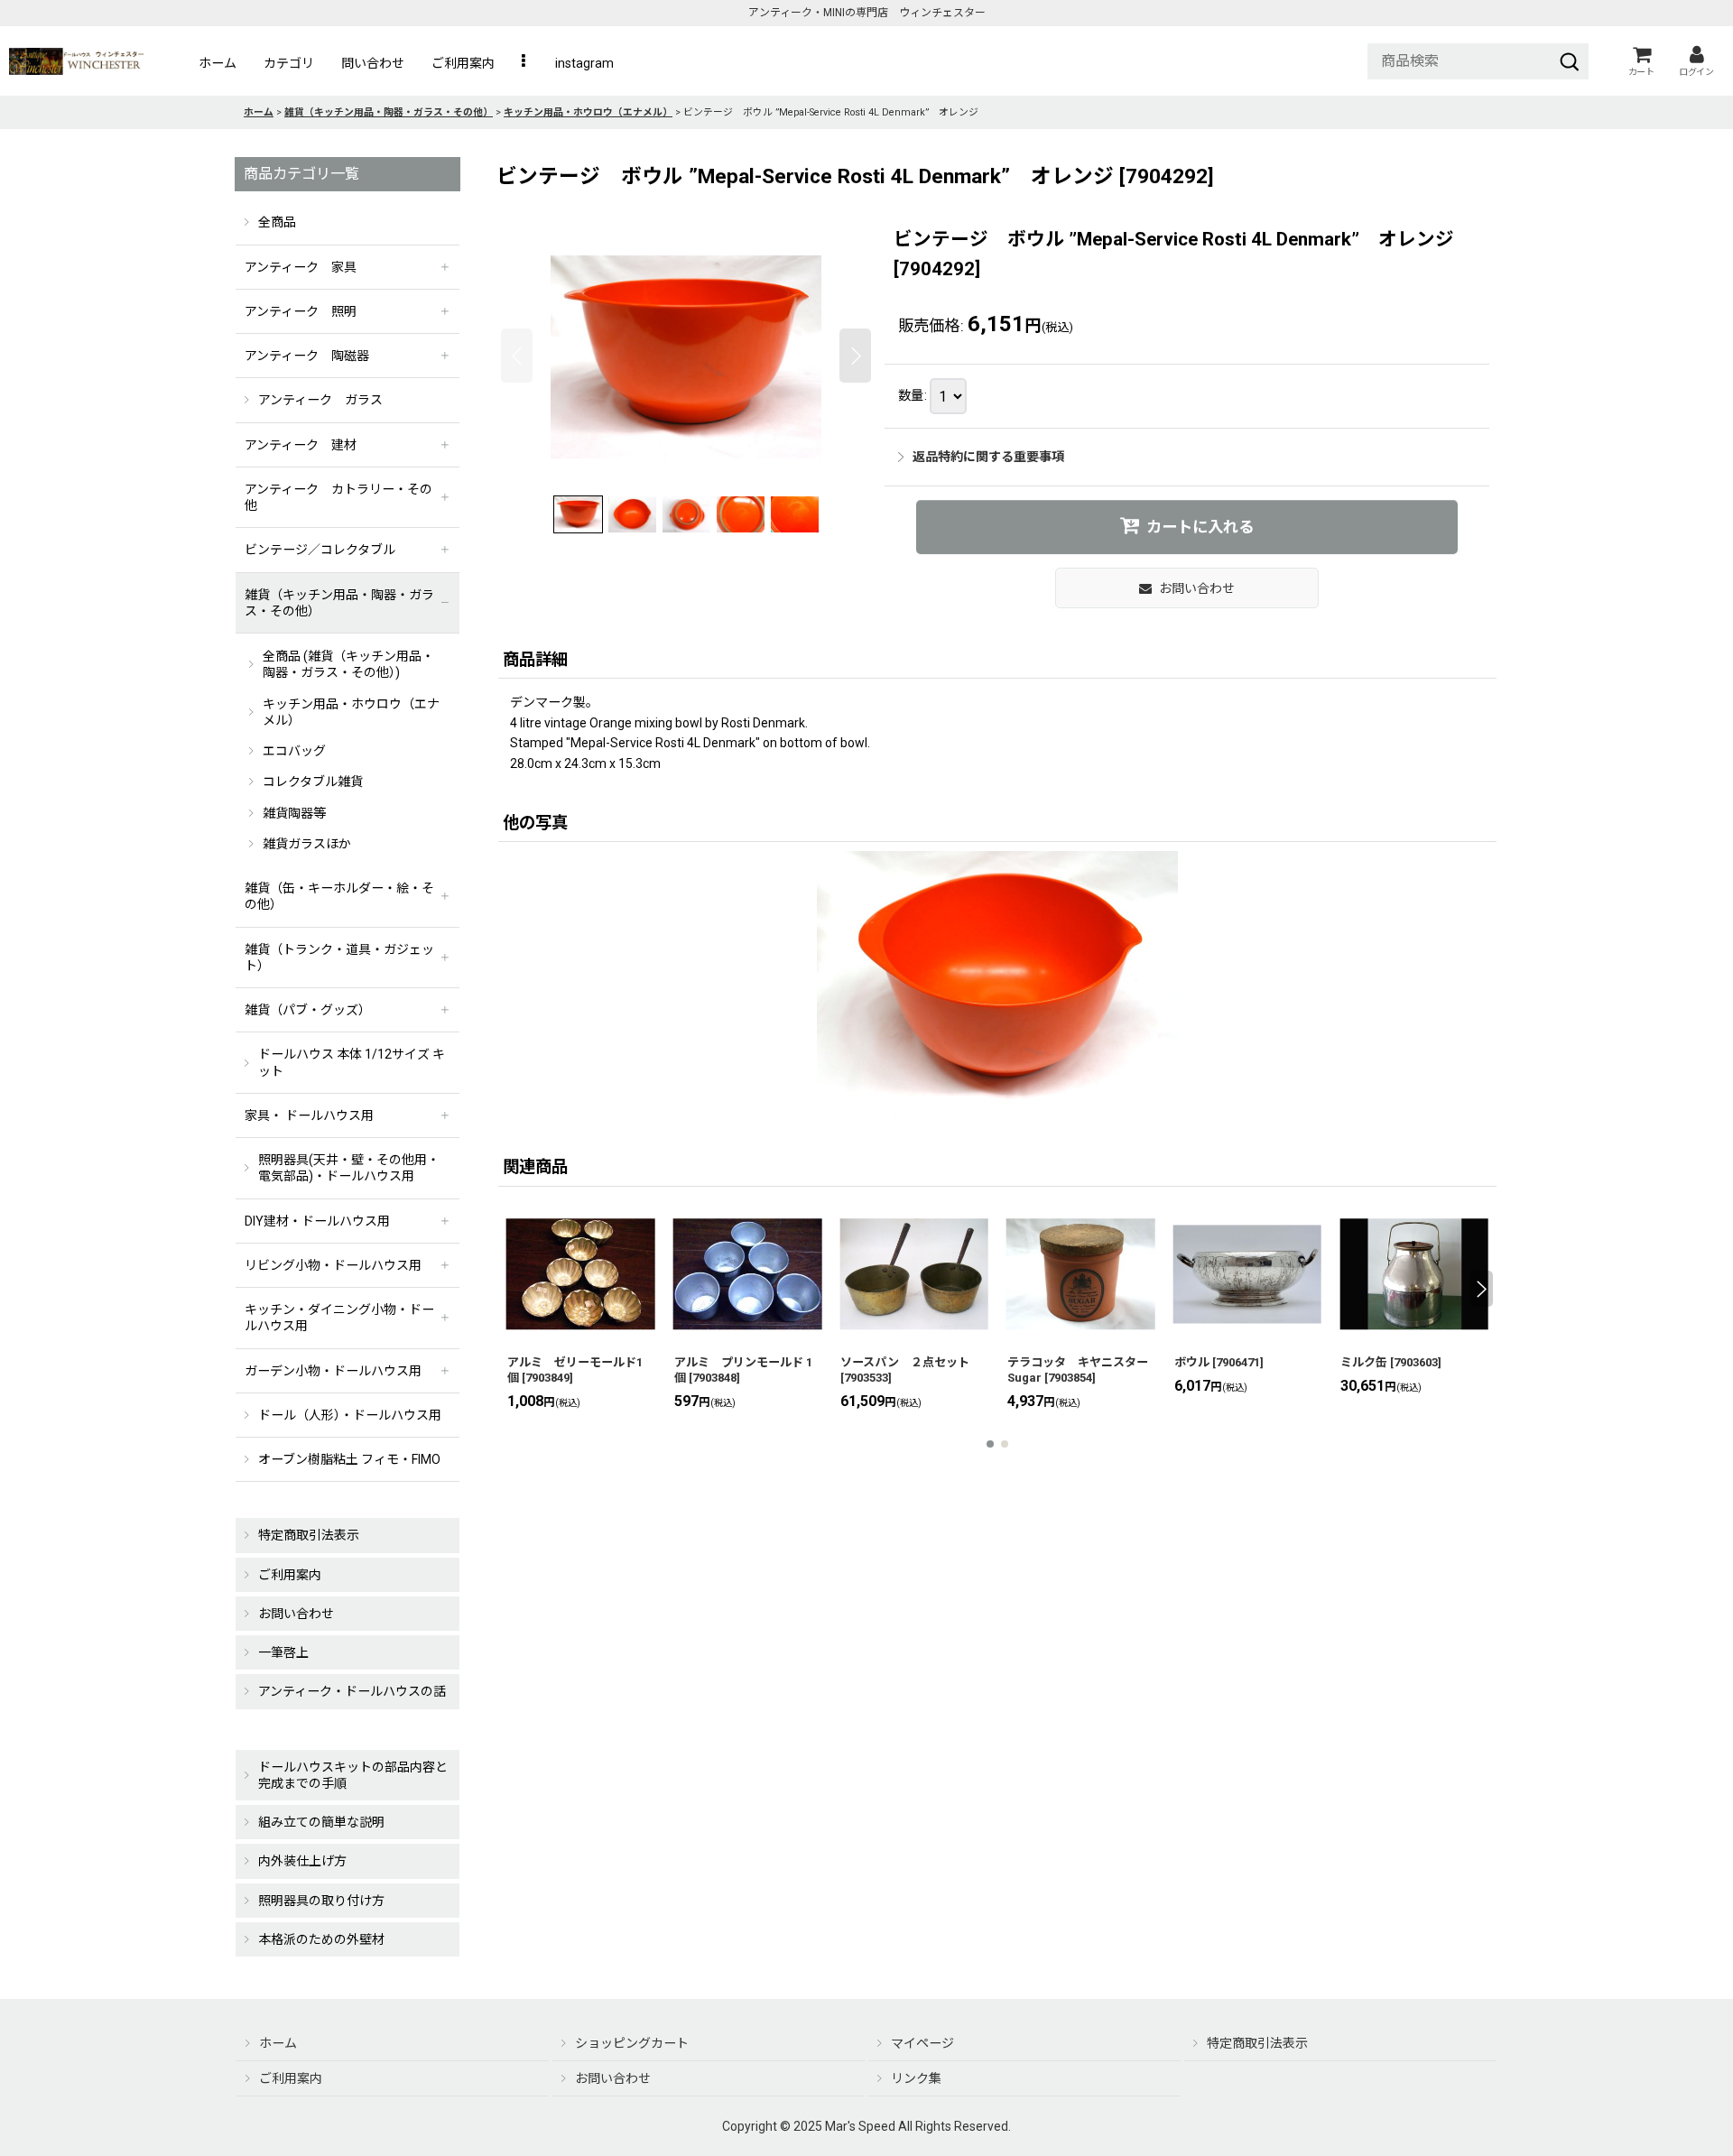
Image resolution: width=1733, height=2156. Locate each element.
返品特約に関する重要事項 (988, 457)
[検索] (1570, 61)
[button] (525, 63)
